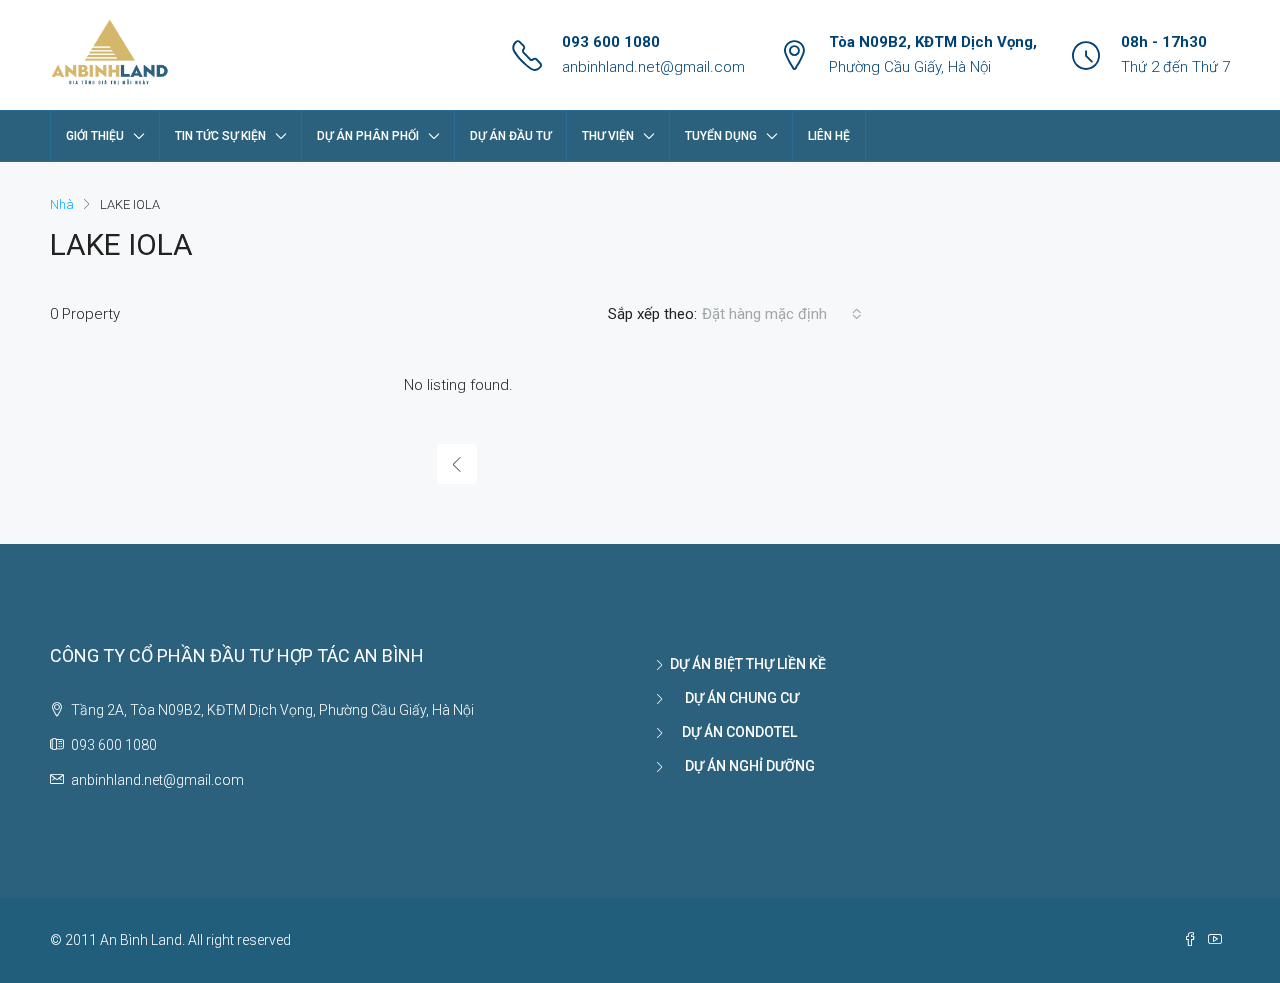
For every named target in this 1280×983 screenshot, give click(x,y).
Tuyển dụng (721, 136)
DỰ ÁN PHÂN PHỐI (368, 136)
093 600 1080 (611, 42)
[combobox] (782, 314)
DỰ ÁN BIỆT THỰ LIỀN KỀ (748, 664)
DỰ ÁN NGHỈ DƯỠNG (742, 766)
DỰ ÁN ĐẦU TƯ (510, 136)
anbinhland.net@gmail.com (653, 67)
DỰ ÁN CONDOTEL (733, 732)
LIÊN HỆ (829, 136)
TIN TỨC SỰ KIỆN (220, 136)
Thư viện (608, 136)
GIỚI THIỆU (95, 136)
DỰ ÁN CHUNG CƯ (734, 698)
